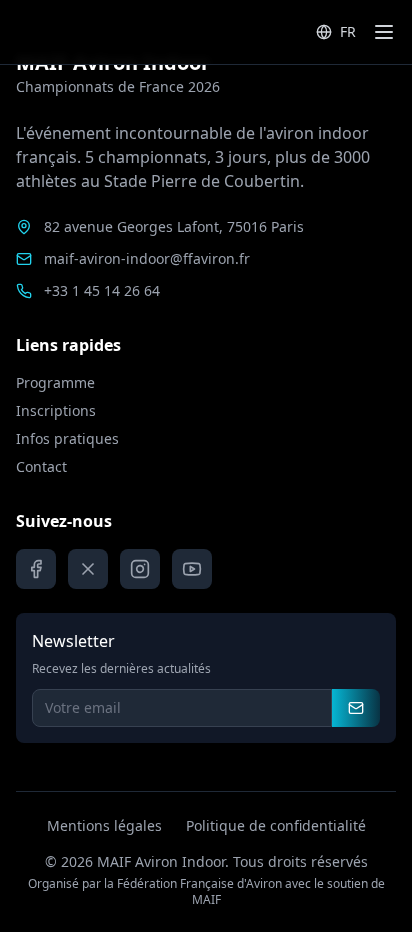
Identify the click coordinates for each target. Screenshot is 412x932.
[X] (88, 569)
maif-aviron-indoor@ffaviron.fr (147, 258)
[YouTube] (192, 569)
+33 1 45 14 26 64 (102, 290)
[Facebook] (36, 569)
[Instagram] (140, 569)
